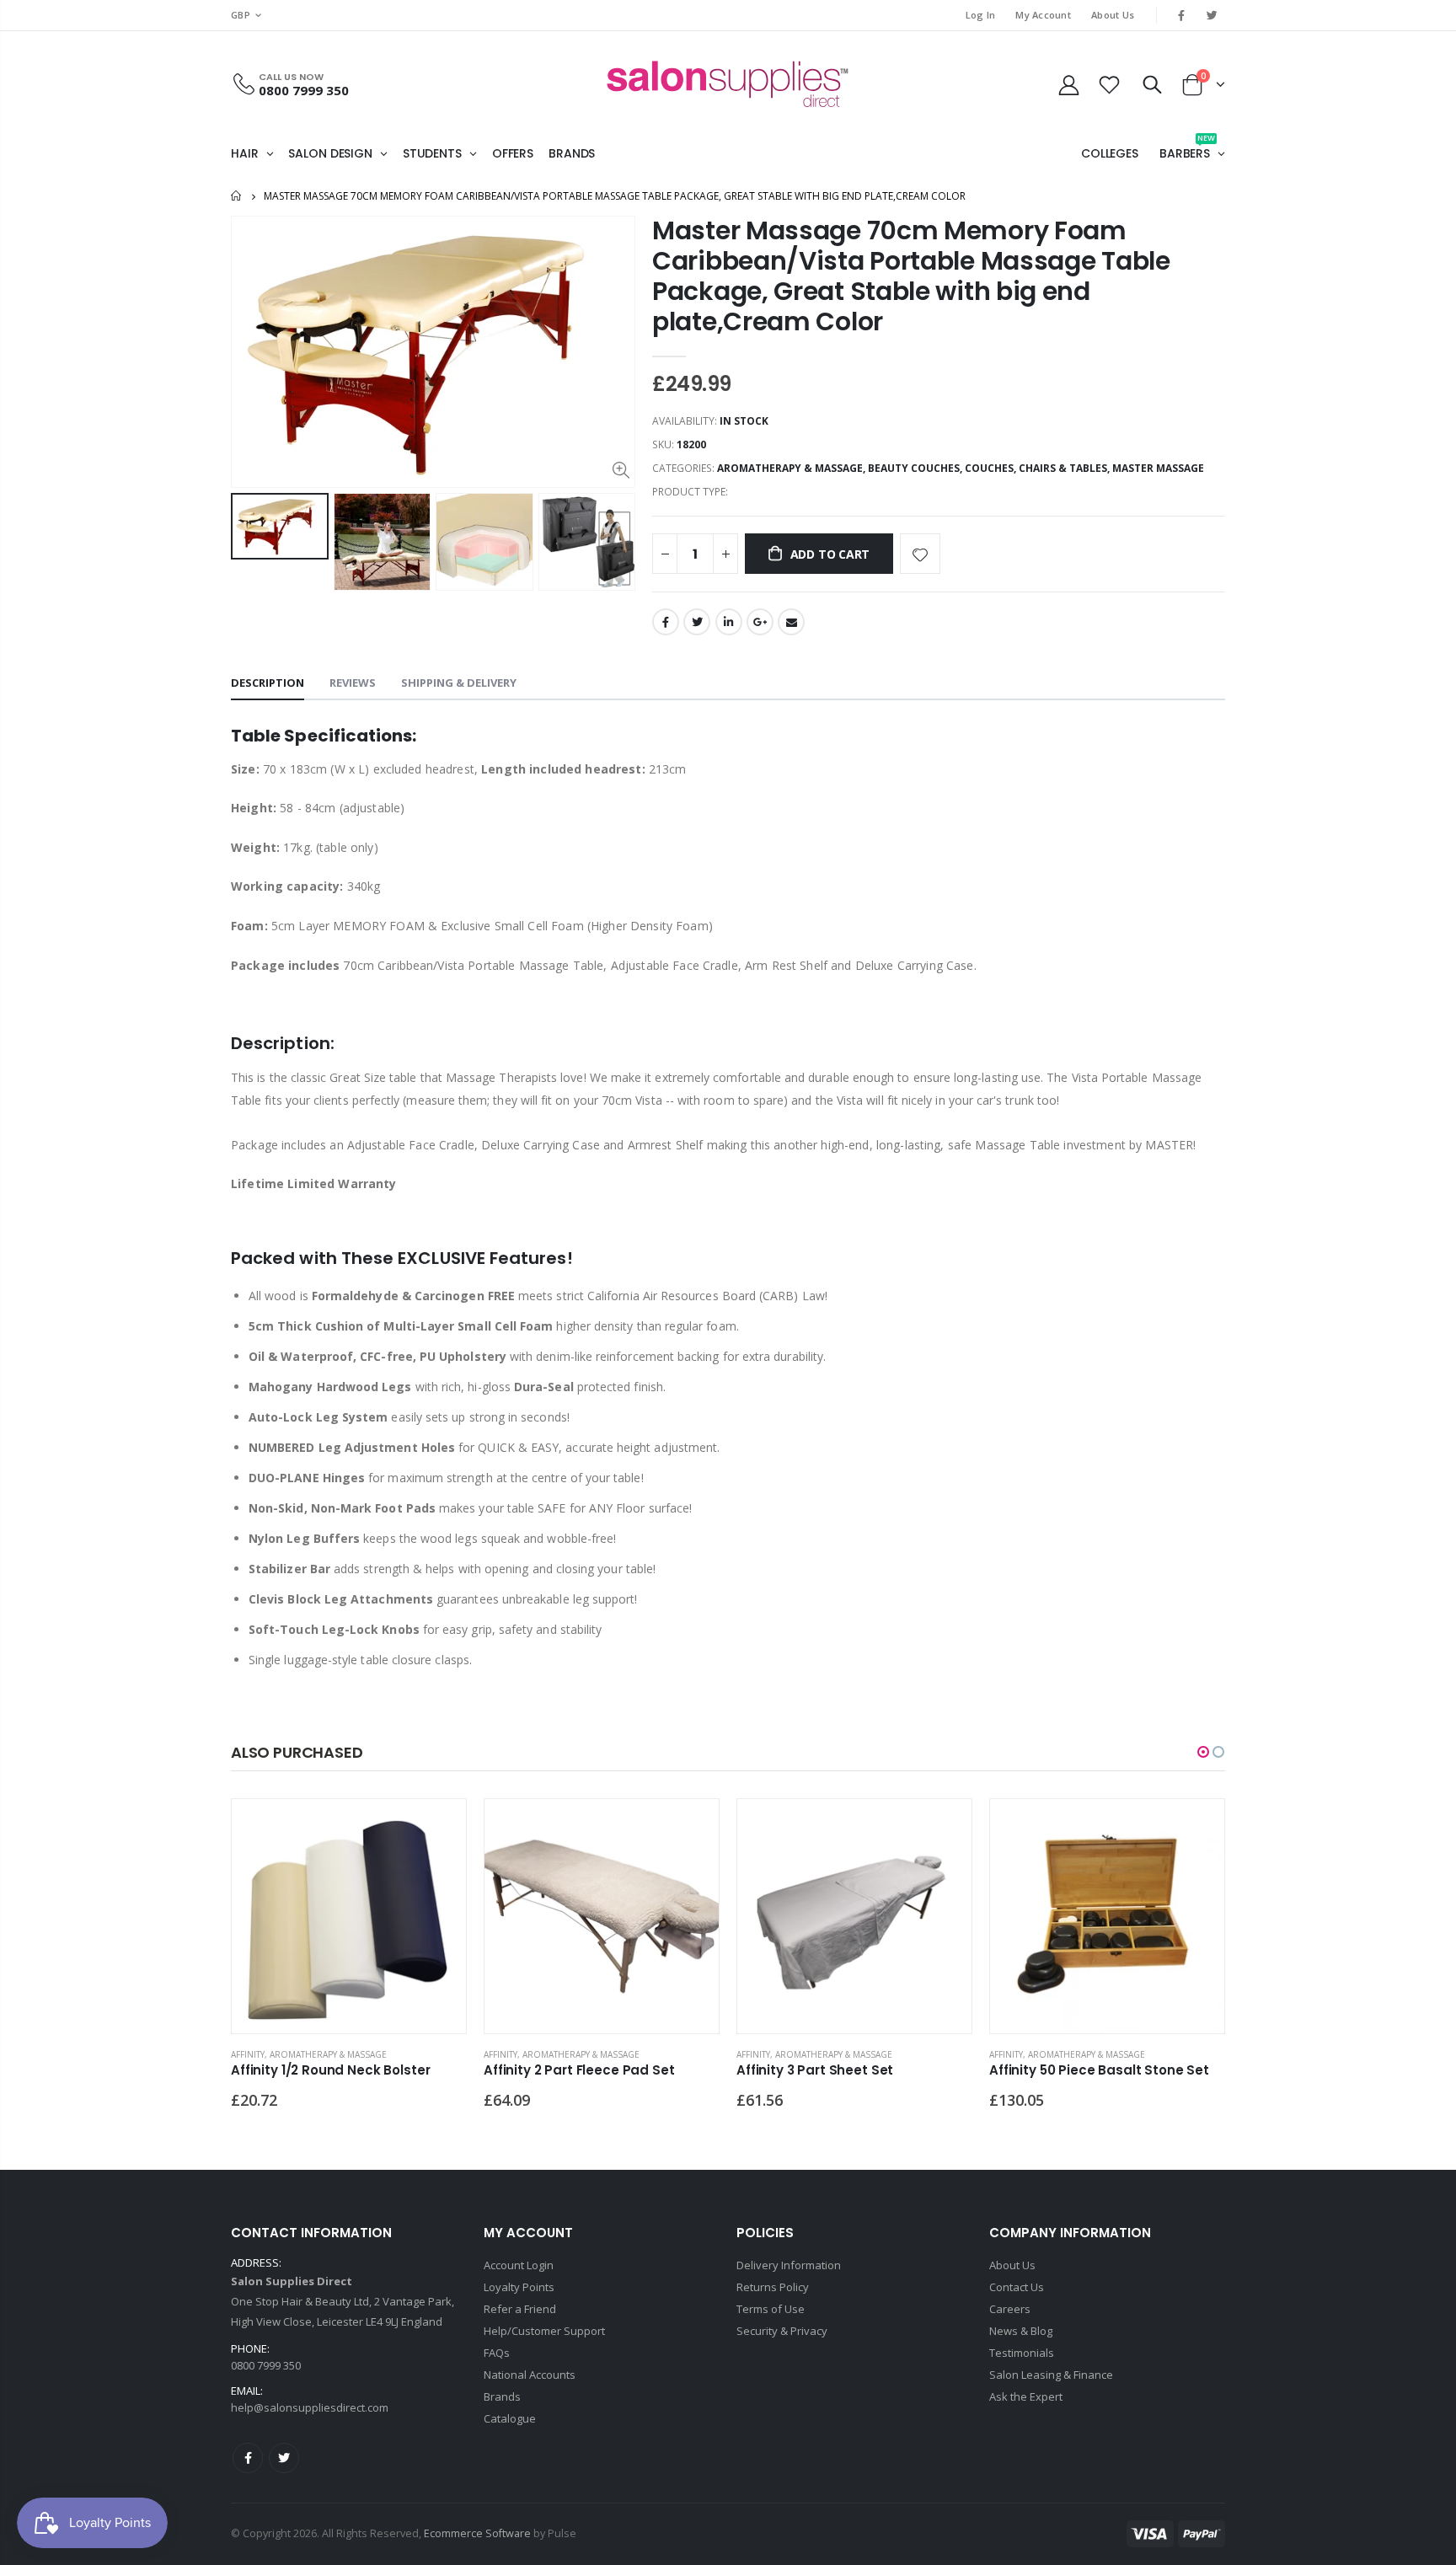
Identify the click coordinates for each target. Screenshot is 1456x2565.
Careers (1010, 2309)
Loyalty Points (519, 2287)
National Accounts (530, 2375)
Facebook (666, 622)
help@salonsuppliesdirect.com (310, 2407)
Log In (981, 15)
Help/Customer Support (544, 2331)
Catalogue (510, 2418)
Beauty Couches (914, 468)
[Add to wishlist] (920, 554)
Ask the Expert (1026, 2396)
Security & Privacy (782, 2331)
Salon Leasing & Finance (1051, 2375)
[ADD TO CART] (438, 1827)
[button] (1203, 1752)
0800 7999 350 (304, 90)
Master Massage (1158, 468)
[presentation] (249, 542)
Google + (760, 622)
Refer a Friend (520, 2309)
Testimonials (1022, 2353)
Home (237, 196)
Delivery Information (789, 2265)
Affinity (248, 2054)
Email (791, 622)
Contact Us (1017, 2287)
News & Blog (1021, 2331)
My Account (1043, 15)
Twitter (697, 622)
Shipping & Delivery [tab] (459, 683)
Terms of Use (771, 2309)
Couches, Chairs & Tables (1036, 468)
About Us (1113, 15)
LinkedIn (729, 622)
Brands (502, 2396)
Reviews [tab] (353, 683)
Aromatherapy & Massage (790, 468)
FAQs (497, 2353)
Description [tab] (268, 683)
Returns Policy (773, 2287)
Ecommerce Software (477, 2533)
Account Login (519, 2265)
